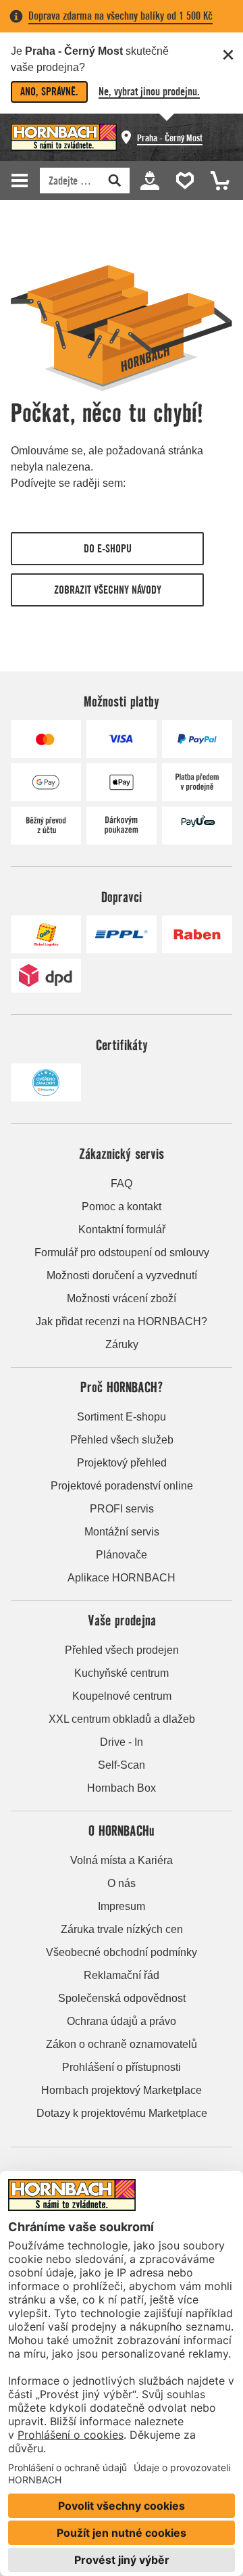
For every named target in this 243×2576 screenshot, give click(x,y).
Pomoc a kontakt (122, 1207)
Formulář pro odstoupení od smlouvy (122, 1253)
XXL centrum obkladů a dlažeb (122, 1719)
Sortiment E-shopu (122, 1417)
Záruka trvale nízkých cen (122, 1929)
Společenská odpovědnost (122, 1998)
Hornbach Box (122, 1788)
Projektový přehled (122, 1463)
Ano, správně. (49, 92)
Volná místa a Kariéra (122, 1860)
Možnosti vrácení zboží (122, 1298)
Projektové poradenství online (122, 1486)
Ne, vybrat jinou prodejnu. (149, 92)
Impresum (122, 1906)
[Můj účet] (149, 180)
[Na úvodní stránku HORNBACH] (64, 137)
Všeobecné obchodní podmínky (122, 1952)
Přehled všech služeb (122, 1440)
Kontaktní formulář (122, 1230)
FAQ (122, 1184)
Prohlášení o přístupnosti (122, 2067)
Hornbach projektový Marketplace (122, 2090)
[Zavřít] (228, 55)
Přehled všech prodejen (122, 1650)
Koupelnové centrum (122, 1696)
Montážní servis (122, 1532)
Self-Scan (122, 1765)
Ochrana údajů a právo (122, 2021)
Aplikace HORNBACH (122, 1578)
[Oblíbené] (182, 180)
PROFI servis (122, 1509)
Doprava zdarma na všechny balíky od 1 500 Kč (120, 16)
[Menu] (22, 181)
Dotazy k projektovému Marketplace (122, 2113)
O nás (122, 1883)
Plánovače (122, 1555)
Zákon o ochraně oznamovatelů (122, 2044)
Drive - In (122, 1742)
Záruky (122, 1344)
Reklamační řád (122, 1975)
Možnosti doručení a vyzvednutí (122, 1275)
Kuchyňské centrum (122, 1673)
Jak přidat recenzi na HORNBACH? (122, 1321)
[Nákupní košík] (216, 180)
